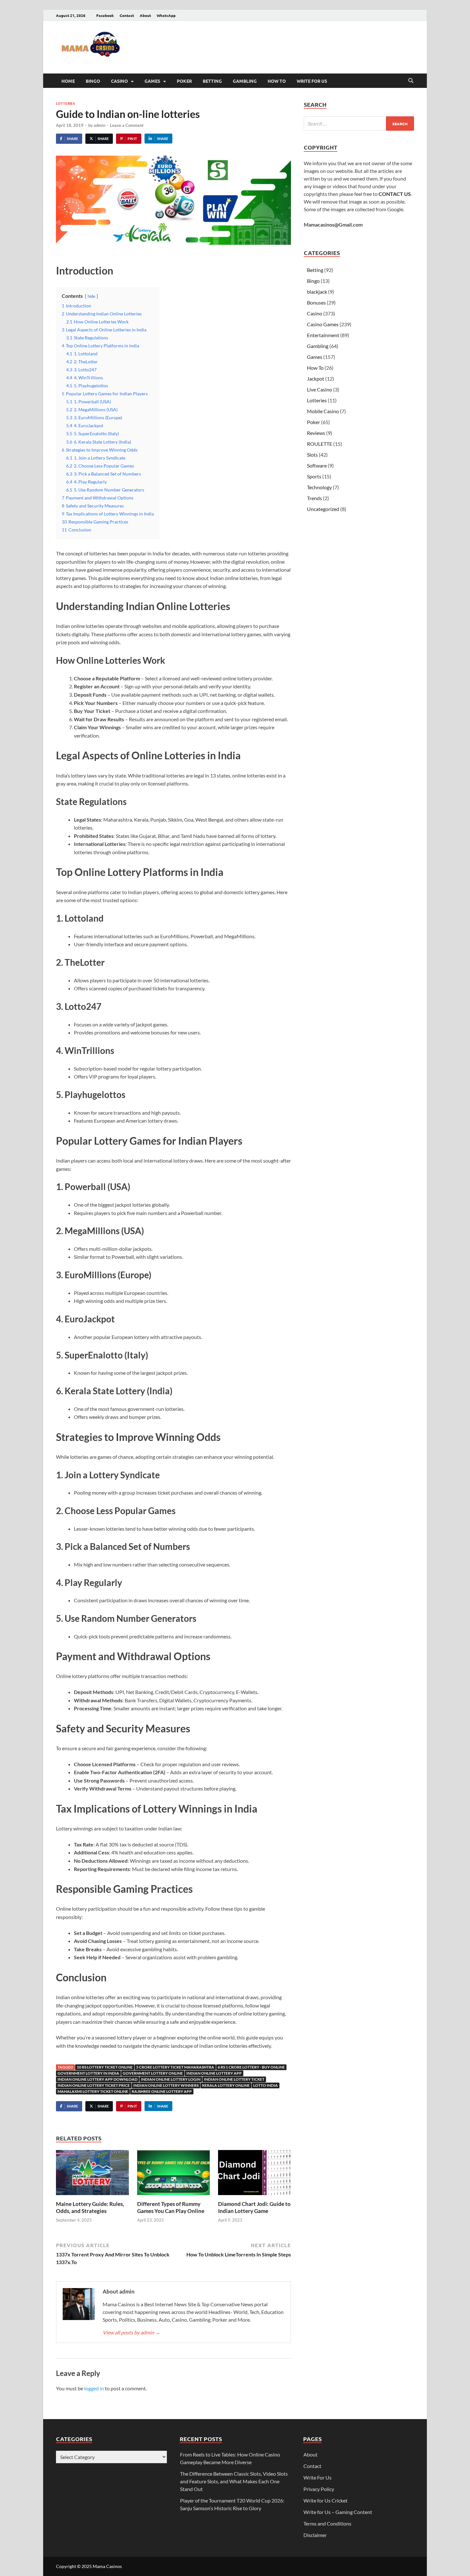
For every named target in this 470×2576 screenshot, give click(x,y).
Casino (119, 81)
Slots (312, 455)
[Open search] (411, 81)
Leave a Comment (127, 125)
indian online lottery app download (98, 2079)
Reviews (316, 433)
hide (91, 296)
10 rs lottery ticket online (105, 2067)
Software (317, 465)
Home (68, 81)
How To (277, 81)
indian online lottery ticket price (94, 2085)
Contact (127, 15)
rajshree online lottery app (162, 2091)
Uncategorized (323, 509)
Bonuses (316, 302)
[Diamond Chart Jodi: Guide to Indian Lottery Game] (255, 2174)
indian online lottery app (214, 2073)
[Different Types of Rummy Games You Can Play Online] (174, 2174)
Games (152, 81)
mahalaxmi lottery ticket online (93, 2091)
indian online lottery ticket (234, 2079)
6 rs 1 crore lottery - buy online (251, 2067)
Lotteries (65, 103)
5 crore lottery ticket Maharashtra (175, 2067)
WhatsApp (166, 15)
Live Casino (320, 389)
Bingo (93, 81)
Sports (314, 476)
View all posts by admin (131, 2332)
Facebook (105, 15)
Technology (319, 487)
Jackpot (316, 379)
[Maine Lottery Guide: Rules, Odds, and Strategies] (92, 2174)
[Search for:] (359, 124)
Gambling (245, 81)
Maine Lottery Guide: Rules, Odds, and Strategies (90, 2207)
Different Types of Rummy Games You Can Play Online (171, 2207)
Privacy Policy (319, 2489)
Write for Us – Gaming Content (338, 2512)
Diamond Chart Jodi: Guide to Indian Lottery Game (254, 2207)
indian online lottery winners (166, 2085)
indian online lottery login (171, 2079)
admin (99, 125)
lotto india (266, 2085)
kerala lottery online (226, 2085)
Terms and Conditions (327, 2523)
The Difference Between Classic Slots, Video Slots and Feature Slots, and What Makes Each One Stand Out (234, 2481)
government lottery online (153, 2073)
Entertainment (323, 335)
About (145, 15)
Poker (184, 81)
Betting (212, 81)
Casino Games (323, 324)
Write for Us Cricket (325, 2500)
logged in (94, 2388)
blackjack (317, 292)
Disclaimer (315, 2535)
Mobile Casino (323, 411)
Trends (314, 498)
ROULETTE (320, 444)
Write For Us (312, 81)
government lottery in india (88, 2073)
